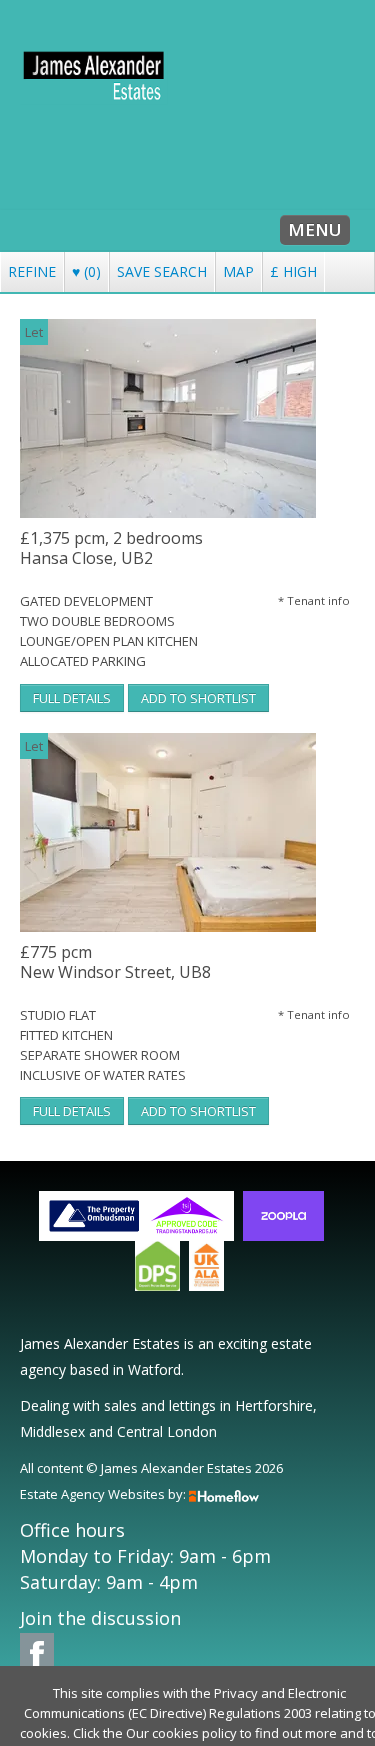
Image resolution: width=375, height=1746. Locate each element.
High (293, 271)
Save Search (162, 271)
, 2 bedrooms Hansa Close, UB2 (111, 548)
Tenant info (314, 600)
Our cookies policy (183, 1733)
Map (238, 271)
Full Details (72, 698)
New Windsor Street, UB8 (115, 962)
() (86, 271)
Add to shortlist (198, 698)
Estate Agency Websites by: (103, 1494)
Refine (32, 271)
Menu (315, 229)
